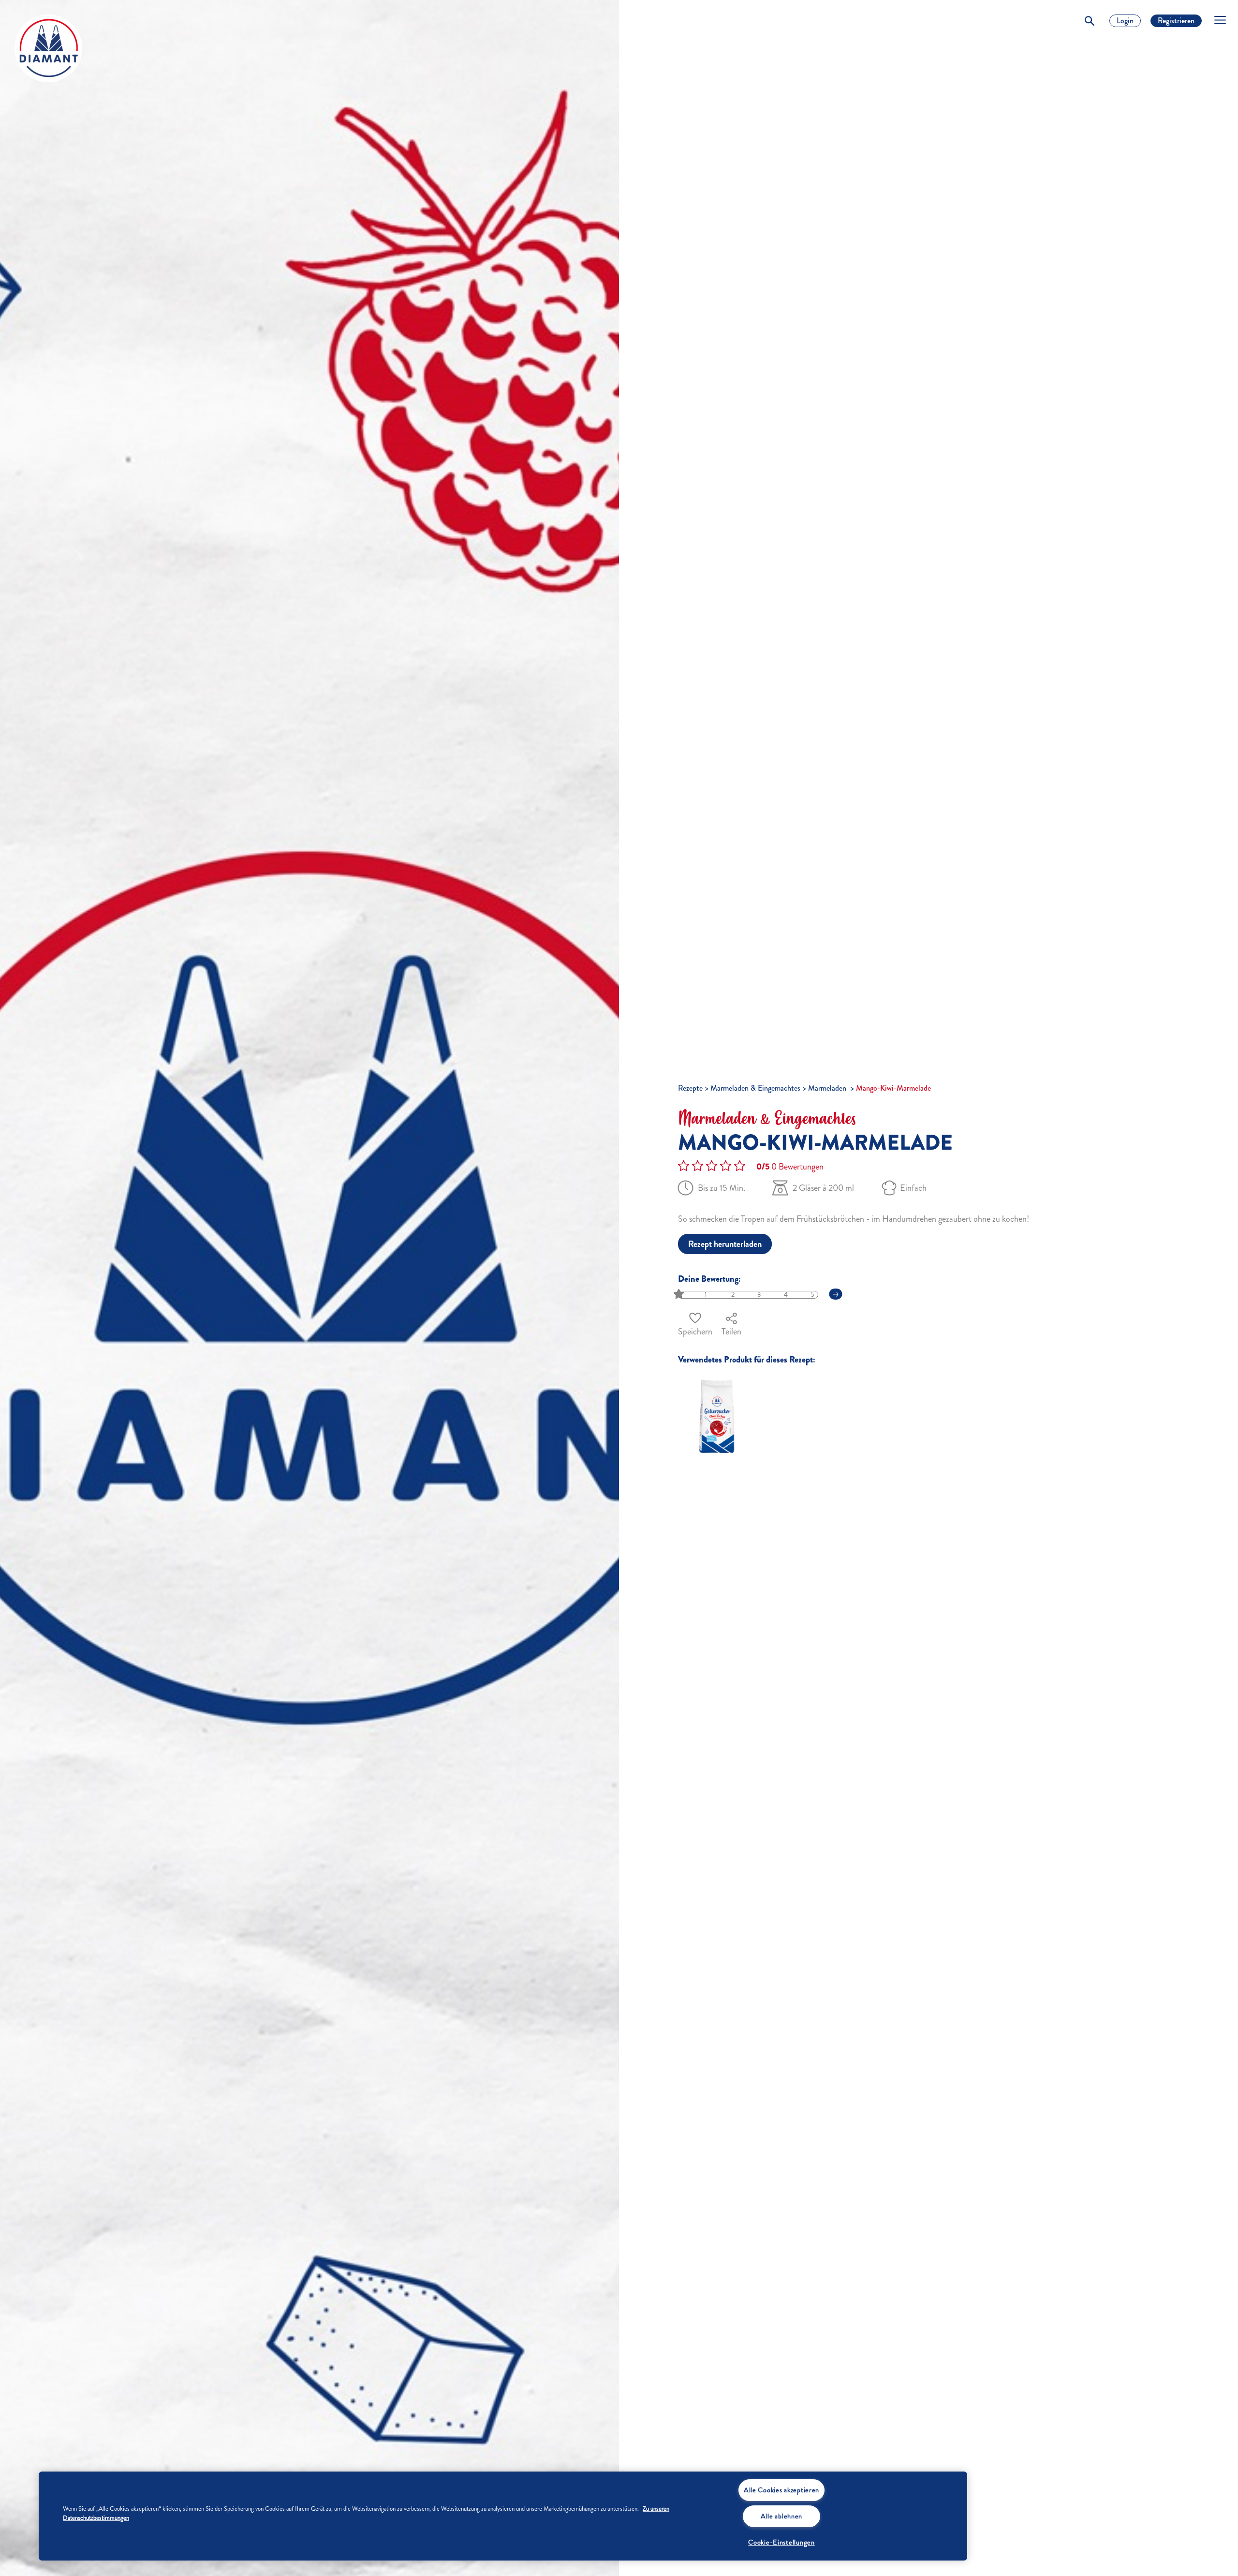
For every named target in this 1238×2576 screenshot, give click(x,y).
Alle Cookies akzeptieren (781, 2490)
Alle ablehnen (781, 2516)
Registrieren (1176, 21)
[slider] (680, 1295)
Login (1125, 21)
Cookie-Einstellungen (781, 2542)
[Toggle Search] (1090, 21)
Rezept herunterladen (725, 1244)
